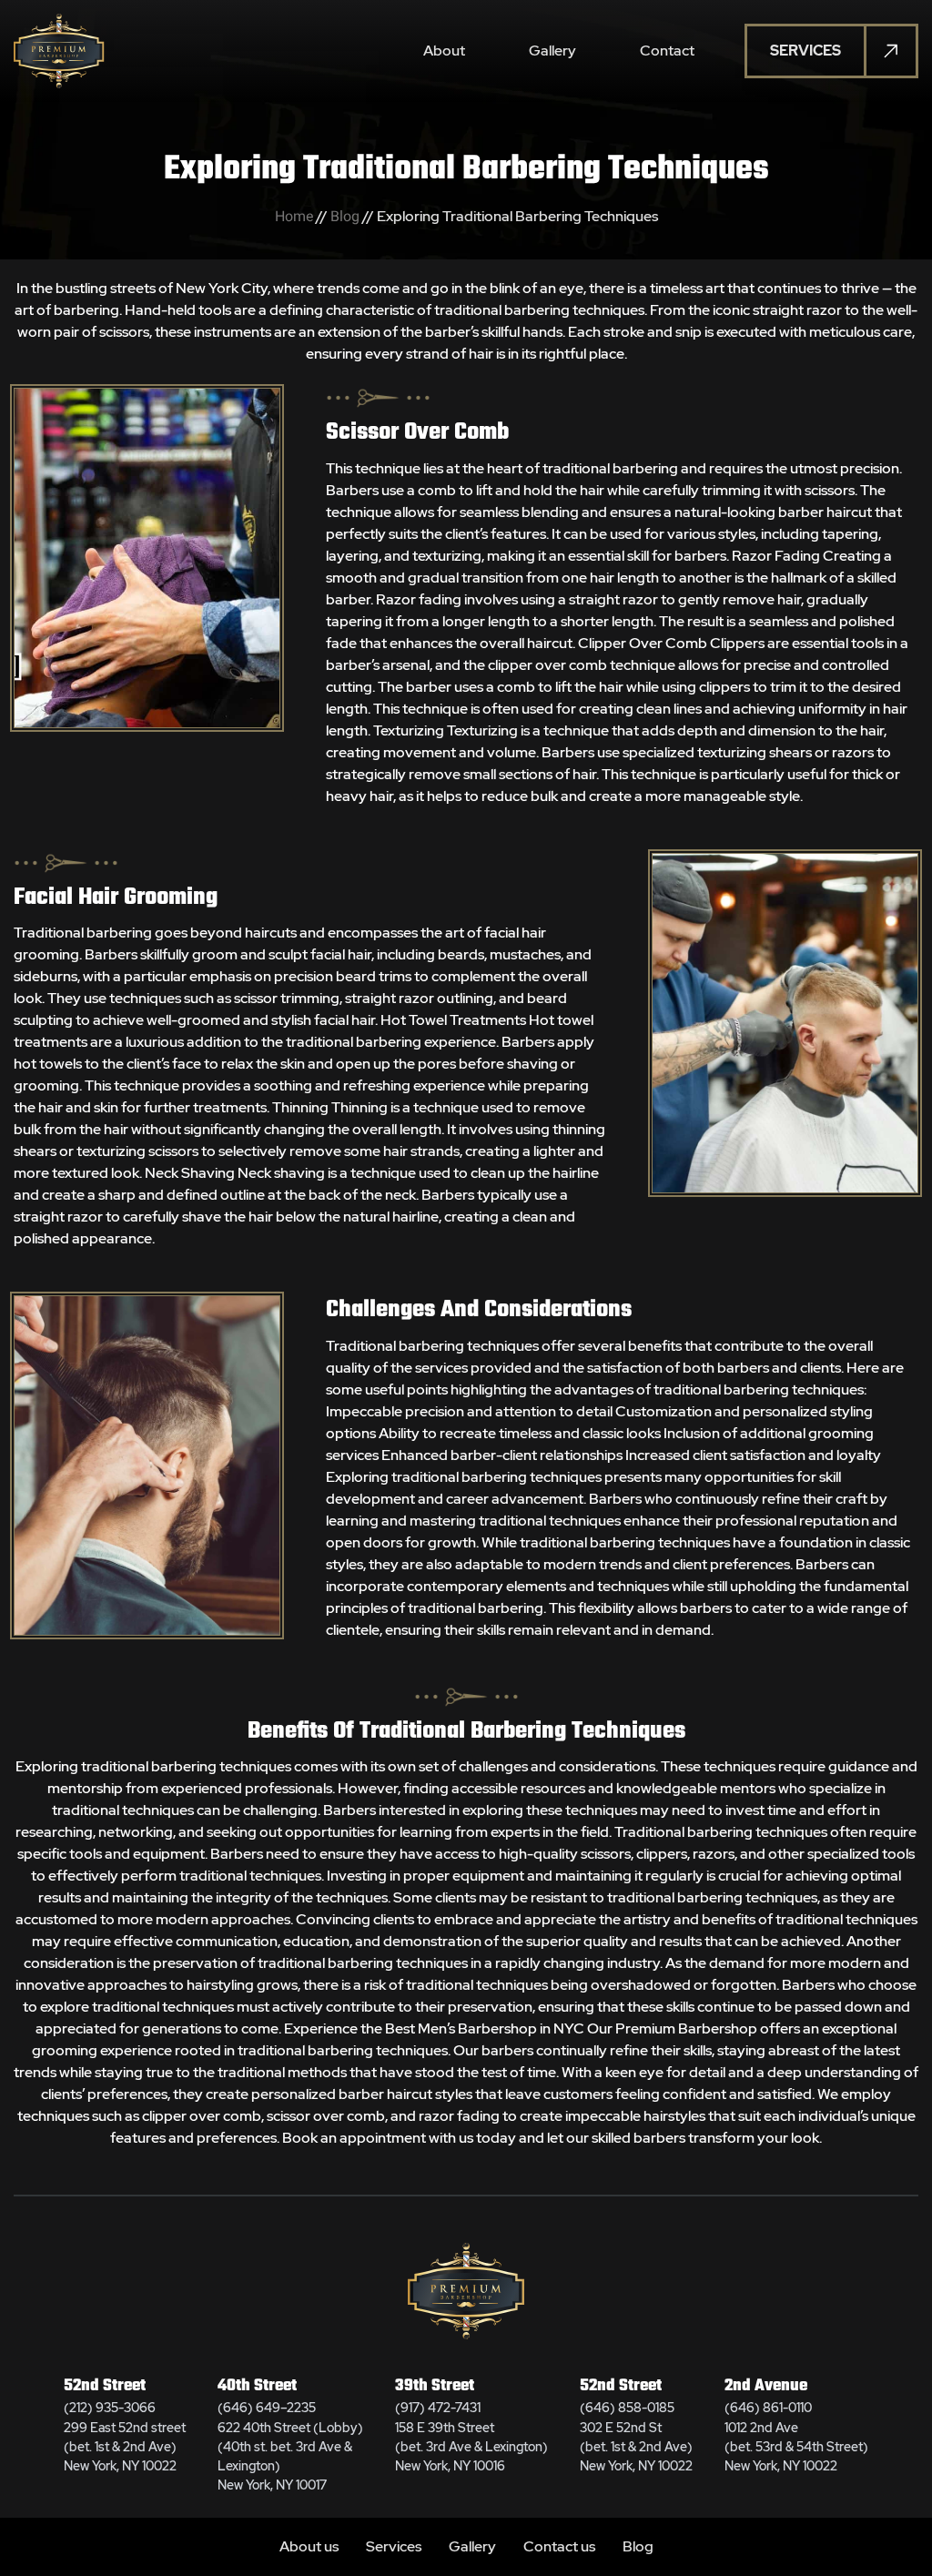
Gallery (552, 51)
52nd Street (105, 2386)
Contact (667, 51)
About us (309, 2546)
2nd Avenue (766, 2386)
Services (394, 2546)
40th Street (257, 2386)
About (444, 51)
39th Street (435, 2386)
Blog (345, 216)
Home (294, 216)
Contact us (559, 2546)
